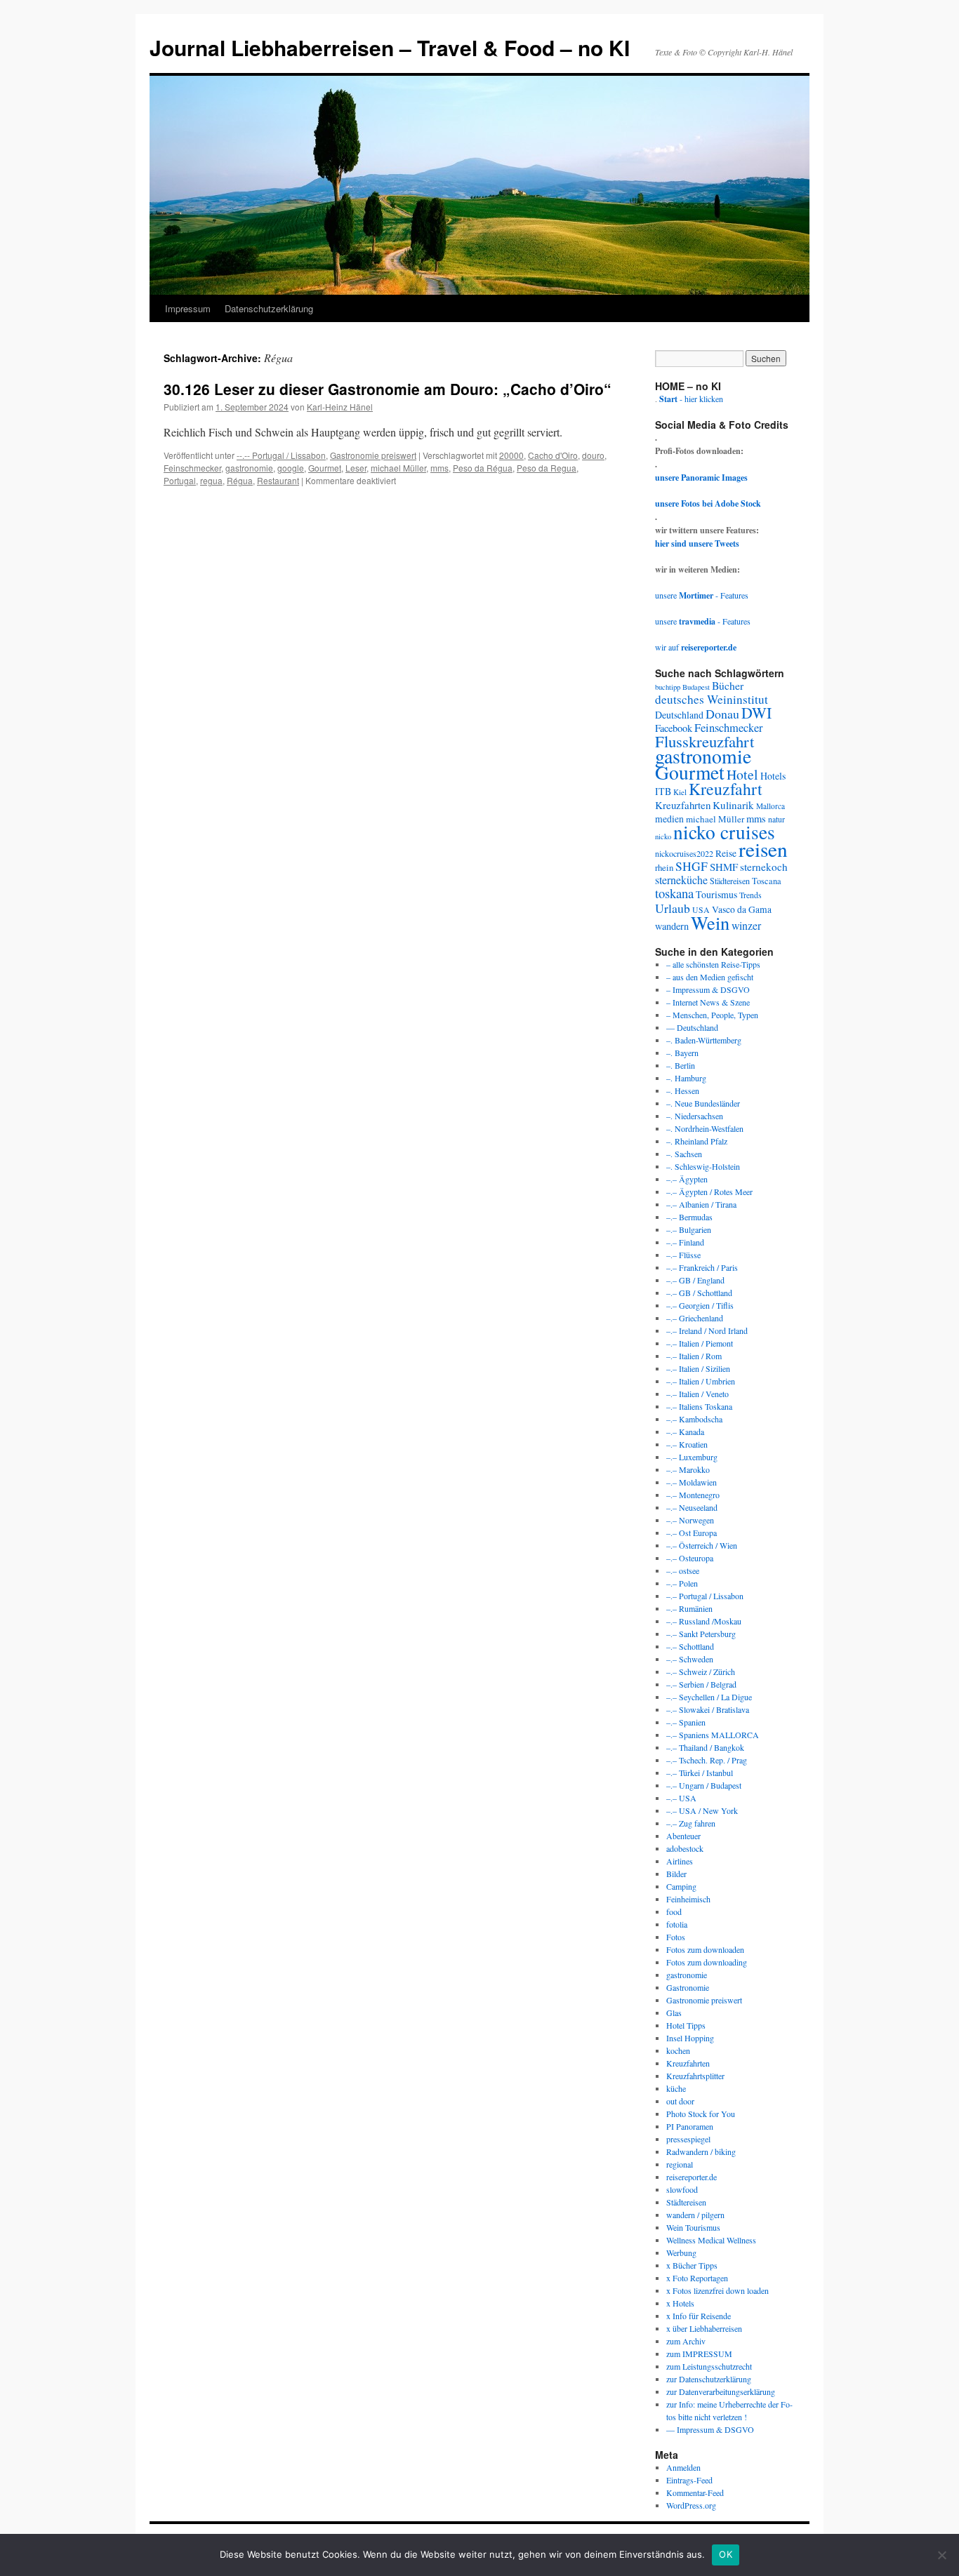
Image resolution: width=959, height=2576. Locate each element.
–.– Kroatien (687, 1444)
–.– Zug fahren (691, 1823)
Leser (356, 468)
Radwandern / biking (701, 2151)
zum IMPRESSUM (699, 2354)
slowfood (682, 2189)
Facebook (674, 728)
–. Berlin (681, 1065)
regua (211, 480)
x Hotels (680, 2303)
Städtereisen (730, 881)
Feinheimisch (688, 1899)
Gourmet (325, 468)
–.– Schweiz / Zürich (701, 1671)
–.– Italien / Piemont (700, 1343)
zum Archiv (686, 2341)
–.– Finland (685, 1242)
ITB (663, 791)
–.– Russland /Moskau (704, 1621)
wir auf (696, 647)
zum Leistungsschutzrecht (709, 2366)
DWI (756, 713)
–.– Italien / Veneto (697, 1394)
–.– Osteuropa (690, 1558)
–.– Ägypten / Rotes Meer (709, 1192)
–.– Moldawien (692, 1482)
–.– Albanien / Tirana (701, 1204)
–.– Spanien (686, 1722)
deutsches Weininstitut (712, 699)
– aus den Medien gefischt (710, 977)
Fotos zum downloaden (705, 1949)
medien (669, 819)
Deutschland (679, 715)
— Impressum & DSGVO (710, 2429)
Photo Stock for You (701, 2114)
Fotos (676, 1937)
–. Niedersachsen (695, 1116)
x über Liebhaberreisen (704, 2328)
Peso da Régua (483, 468)
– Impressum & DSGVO (708, 989)
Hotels (773, 776)
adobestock (685, 1848)
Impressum (188, 308)
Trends (750, 895)
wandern (672, 926)
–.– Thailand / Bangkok (705, 1747)
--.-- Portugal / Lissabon (281, 455)
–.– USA (681, 1798)
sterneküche (681, 880)
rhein (664, 867)
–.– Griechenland (695, 1318)
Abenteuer (683, 1836)
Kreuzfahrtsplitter (695, 2076)
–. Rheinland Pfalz (697, 1141)
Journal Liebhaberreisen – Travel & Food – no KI (390, 47)
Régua (240, 480)
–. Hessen (683, 1090)
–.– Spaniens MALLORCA (713, 1735)
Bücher (728, 685)
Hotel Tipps (686, 2025)
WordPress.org (691, 2505)
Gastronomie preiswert (373, 455)
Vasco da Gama (742, 909)
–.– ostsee (683, 1570)
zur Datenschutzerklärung (709, 2379)
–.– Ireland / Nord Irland (707, 1330)
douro (593, 455)
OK (726, 2554)
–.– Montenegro (693, 1495)
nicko (663, 836)
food (674, 1911)
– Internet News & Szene (708, 1002)
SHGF (692, 866)
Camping (681, 1886)
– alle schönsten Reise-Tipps (713, 964)
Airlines (680, 1861)
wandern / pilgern (695, 2215)
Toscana (767, 881)
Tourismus (716, 894)
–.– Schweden (690, 1659)
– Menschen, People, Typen (712, 1015)
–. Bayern (682, 1053)
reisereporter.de (692, 2177)
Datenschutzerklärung (269, 308)
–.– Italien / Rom (694, 1356)
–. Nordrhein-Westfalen (705, 1128)
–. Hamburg (686, 1078)
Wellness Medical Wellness (711, 2240)
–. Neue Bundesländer (703, 1103)
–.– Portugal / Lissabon (705, 1596)
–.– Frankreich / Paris (702, 1267)
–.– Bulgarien (689, 1229)
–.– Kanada (685, 1432)
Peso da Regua (547, 468)
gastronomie (249, 468)
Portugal (180, 480)
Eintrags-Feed (689, 2480)
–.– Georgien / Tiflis (700, 1305)
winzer (746, 925)
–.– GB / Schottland (699, 1293)
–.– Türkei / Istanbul (700, 1773)
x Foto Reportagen (697, 2278)
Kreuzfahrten (683, 805)
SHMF (724, 867)
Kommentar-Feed (695, 2492)
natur (776, 819)
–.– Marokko (688, 1469)
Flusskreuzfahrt (705, 741)
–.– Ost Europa (692, 1533)
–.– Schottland (690, 1646)
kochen (678, 2050)
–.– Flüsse (683, 1255)
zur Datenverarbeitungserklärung (721, 2391)
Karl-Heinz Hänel (340, 407)
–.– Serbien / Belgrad (701, 1684)
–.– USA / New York (702, 1810)
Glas (674, 2013)
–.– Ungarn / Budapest (704, 1785)
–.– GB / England (695, 1280)
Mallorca (770, 806)
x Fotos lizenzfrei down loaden (717, 2290)
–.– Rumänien (689, 1608)
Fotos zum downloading (707, 1962)
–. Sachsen (684, 1154)
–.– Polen (682, 1583)
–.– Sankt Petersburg (701, 1634)
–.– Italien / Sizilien (698, 1368)
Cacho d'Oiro (553, 455)
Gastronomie (688, 1987)
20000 (511, 455)
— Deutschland (692, 1027)
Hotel (742, 774)
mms (439, 468)
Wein (710, 922)
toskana (674, 893)
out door (680, 2101)
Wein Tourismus (693, 2227)
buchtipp (668, 687)
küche (676, 2088)
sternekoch (764, 867)
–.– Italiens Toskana (699, 1406)
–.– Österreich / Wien (702, 1545)
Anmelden (683, 2467)
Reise (726, 853)
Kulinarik (733, 805)
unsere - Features (702, 595)
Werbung (681, 2253)
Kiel (680, 792)
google (291, 468)
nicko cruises (724, 832)
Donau (722, 714)
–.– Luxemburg (692, 1457)
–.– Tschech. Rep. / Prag (707, 1760)
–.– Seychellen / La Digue (709, 1697)
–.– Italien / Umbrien (701, 1381)
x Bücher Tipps (692, 2265)
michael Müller (398, 468)
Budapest (696, 687)
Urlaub (673, 908)
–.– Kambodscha (694, 1419)
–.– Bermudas (689, 1217)
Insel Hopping (690, 2038)
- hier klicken (691, 399)
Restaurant (278, 480)
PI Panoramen (690, 2126)
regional (680, 2164)
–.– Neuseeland (692, 1507)
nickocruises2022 (684, 853)
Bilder (676, 1874)
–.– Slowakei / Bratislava (708, 1709)
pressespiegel (688, 2139)
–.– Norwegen (690, 1520)
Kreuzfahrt (726, 789)
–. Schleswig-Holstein (703, 1166)
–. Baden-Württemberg (704, 1040)
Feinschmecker (192, 468)
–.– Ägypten (687, 1179)
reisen (763, 849)
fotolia (677, 1924)
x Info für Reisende (699, 2316)
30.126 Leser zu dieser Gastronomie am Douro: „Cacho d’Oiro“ (388, 389)
